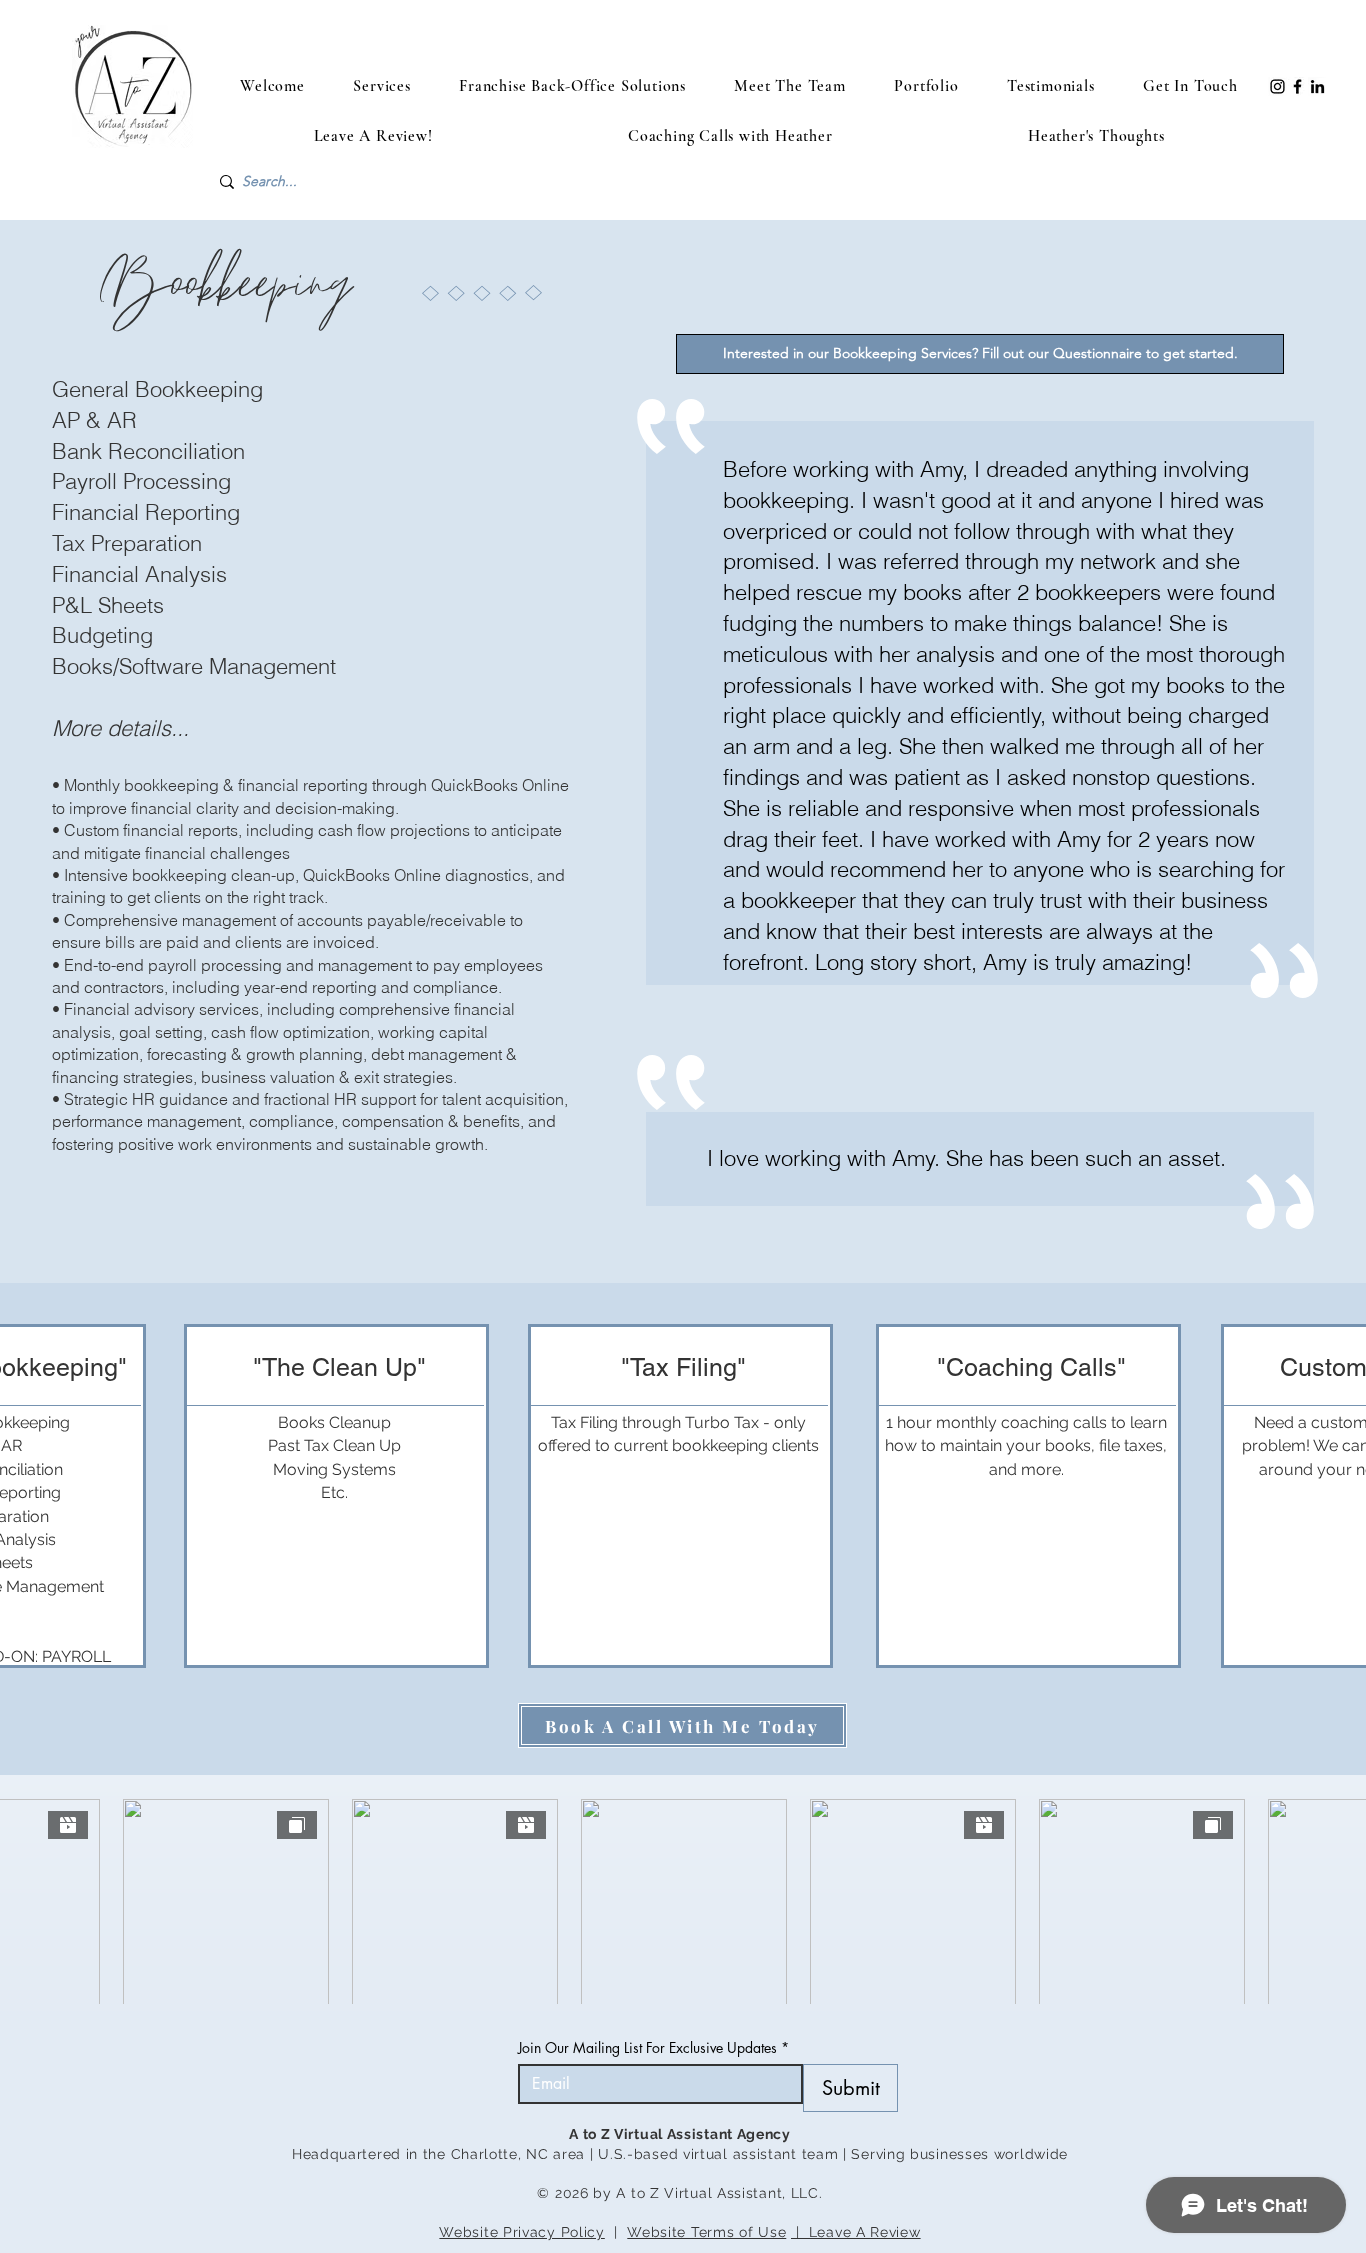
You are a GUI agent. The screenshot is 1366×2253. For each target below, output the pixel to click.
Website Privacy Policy (521, 2232)
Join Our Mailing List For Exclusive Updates (653, 2047)
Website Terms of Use (706, 2232)
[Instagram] (1277, 86)
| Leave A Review (856, 2232)
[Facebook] (1297, 86)
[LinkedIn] (1317, 86)
